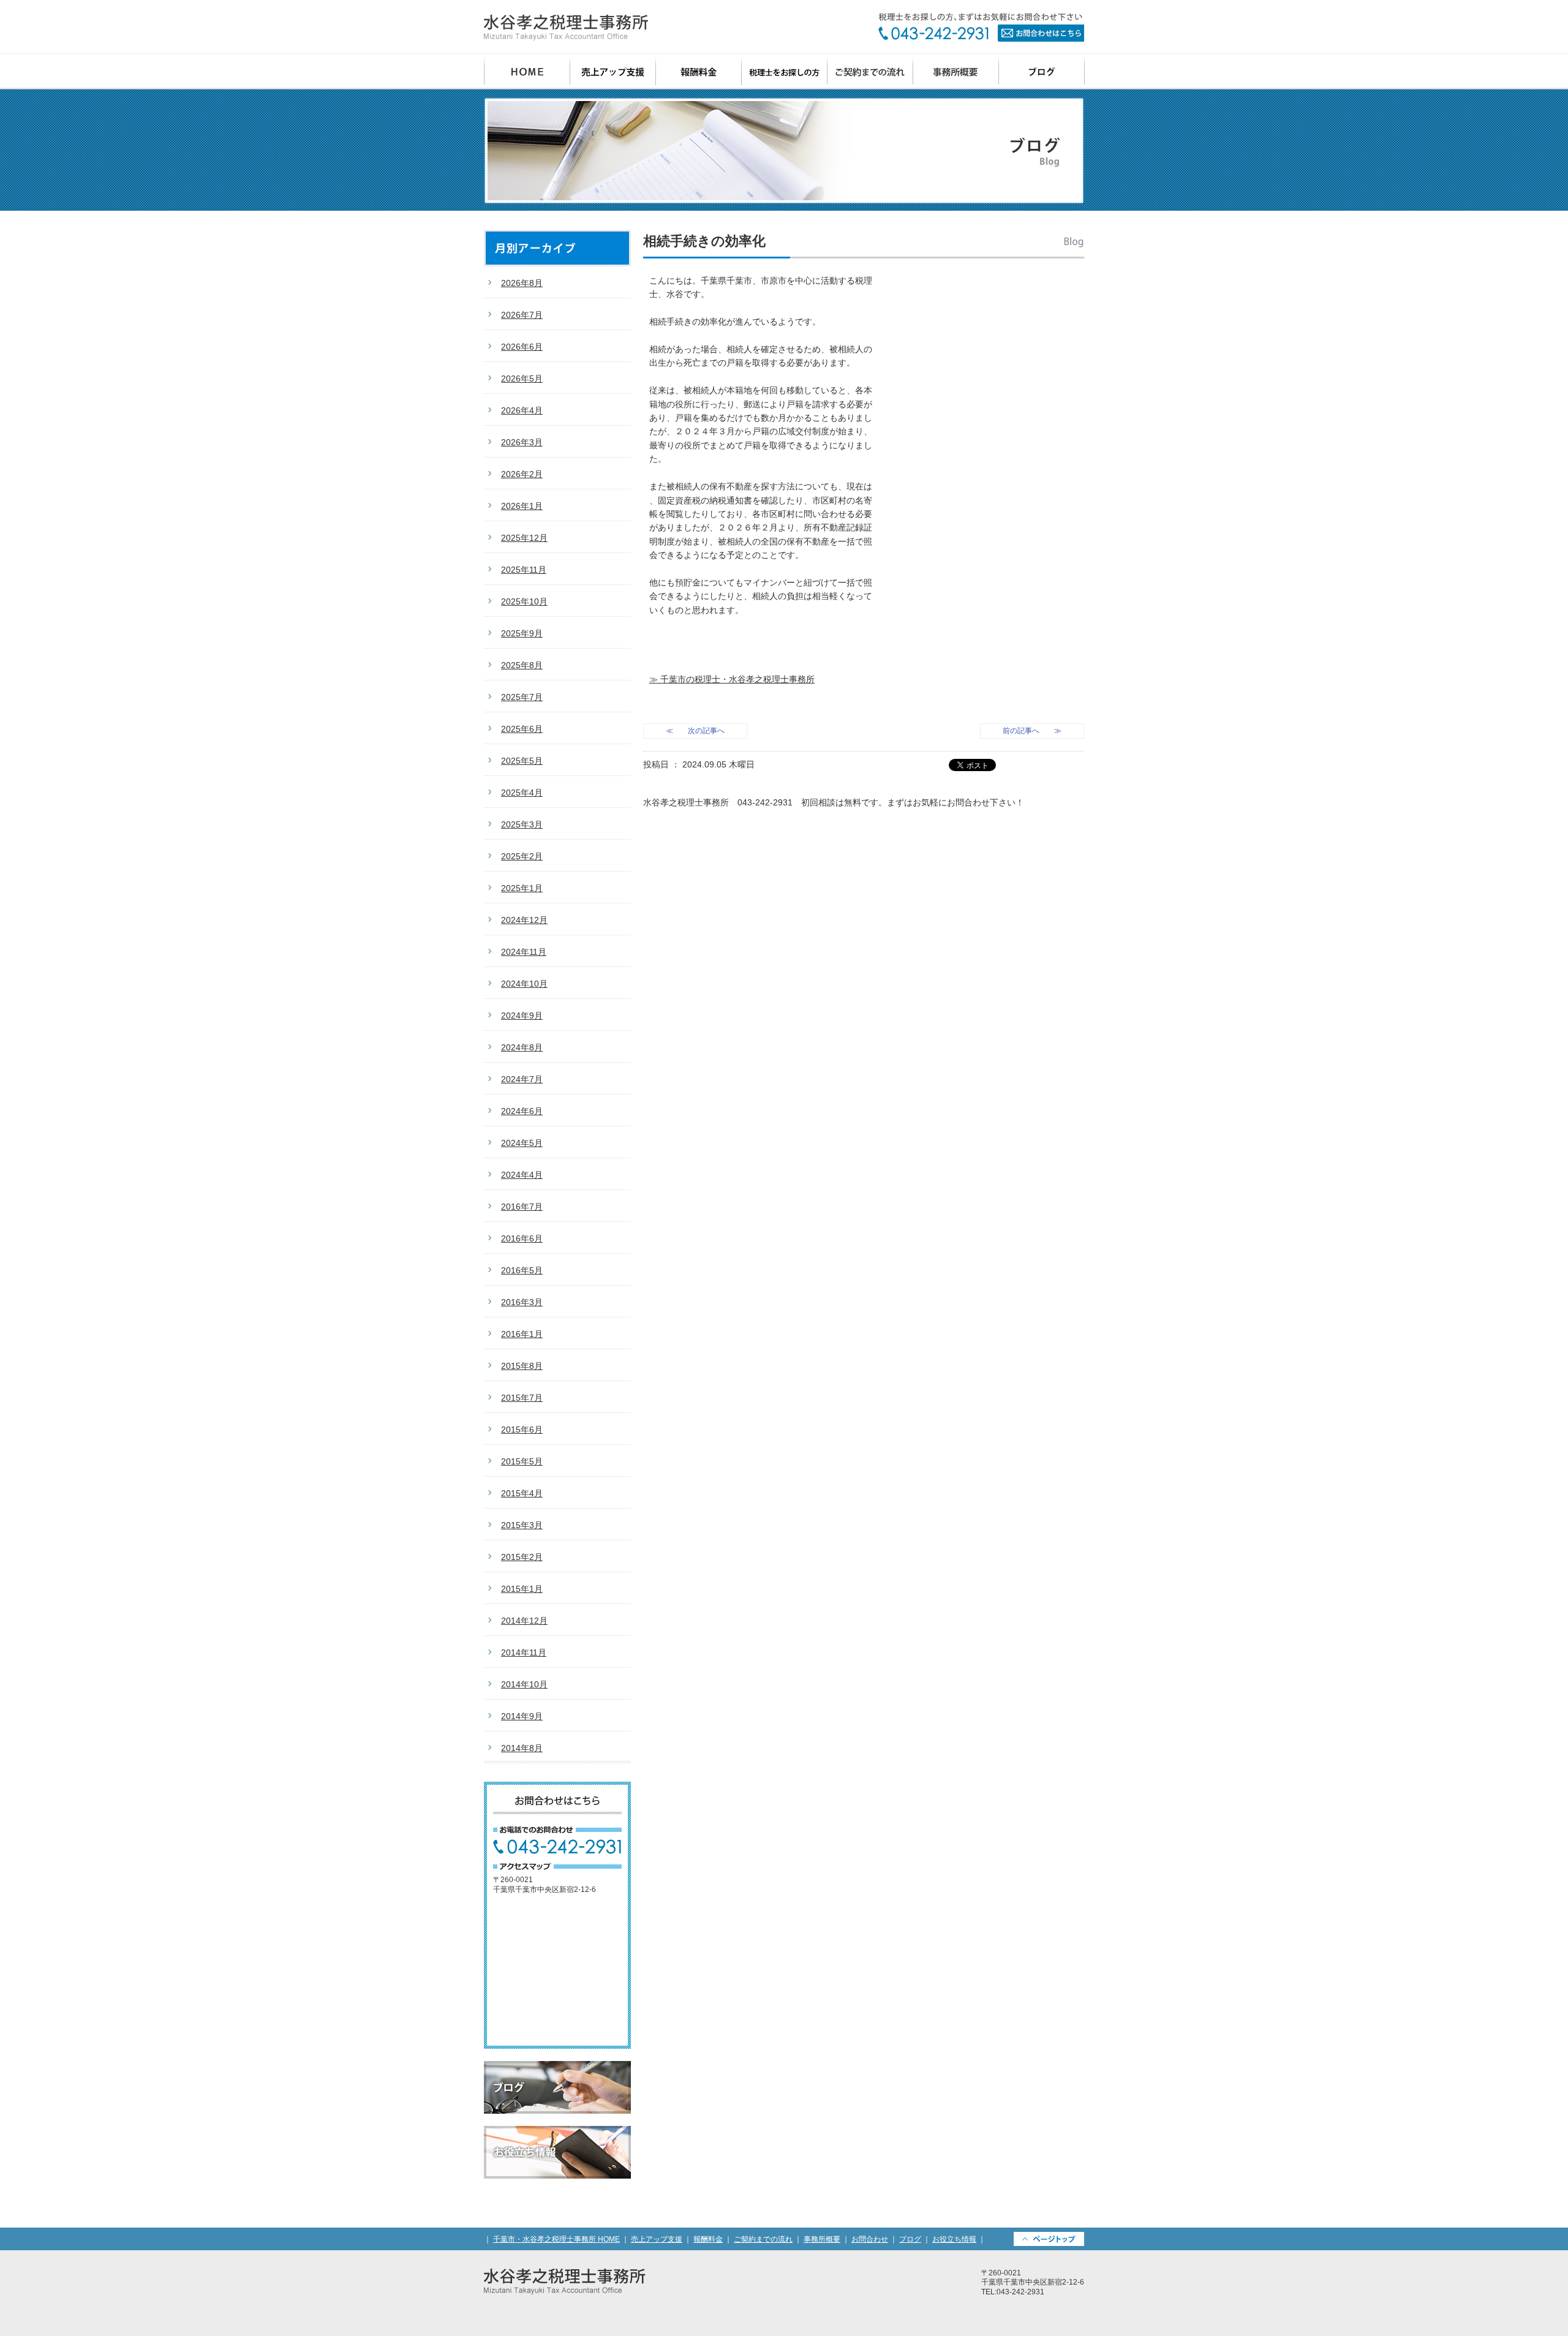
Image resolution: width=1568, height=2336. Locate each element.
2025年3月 (522, 824)
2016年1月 (522, 1334)
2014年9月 (522, 1716)
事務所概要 (956, 72)
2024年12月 (524, 920)
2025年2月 (522, 856)
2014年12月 (524, 1621)
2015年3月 (522, 1525)
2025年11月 (524, 570)
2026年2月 (522, 474)
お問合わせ (981, 27)
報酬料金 (699, 72)
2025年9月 (522, 633)
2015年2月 (522, 1557)
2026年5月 (522, 379)
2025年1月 (522, 888)
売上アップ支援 (613, 72)
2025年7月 (522, 697)
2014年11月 (524, 1652)
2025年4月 (522, 793)
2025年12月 (524, 538)
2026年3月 (522, 442)
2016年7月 (522, 1207)
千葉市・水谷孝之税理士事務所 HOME (556, 2239)
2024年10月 (524, 984)
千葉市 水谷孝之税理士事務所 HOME (527, 72)
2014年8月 (522, 1748)
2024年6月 (522, 1111)
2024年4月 (522, 1175)
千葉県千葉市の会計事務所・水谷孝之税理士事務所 (566, 28)
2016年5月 (522, 1270)
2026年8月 (522, 283)
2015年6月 (522, 1430)
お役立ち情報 (557, 2152)
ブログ (1042, 72)
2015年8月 (522, 1366)
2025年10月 (524, 601)
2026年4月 (522, 410)
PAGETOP (1049, 2239)
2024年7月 (522, 1079)
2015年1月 (522, 1589)
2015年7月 (522, 1398)
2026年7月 (522, 315)
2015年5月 (522, 1461)
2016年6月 (522, 1238)
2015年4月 (522, 1493)
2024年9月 (522, 1015)
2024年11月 (524, 952)
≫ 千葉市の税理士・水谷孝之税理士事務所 (732, 679)
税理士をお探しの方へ (785, 72)
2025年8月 (522, 665)
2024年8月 (522, 1047)
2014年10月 (524, 1684)
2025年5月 (522, 761)
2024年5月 (522, 1143)
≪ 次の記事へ (695, 731)
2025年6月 (522, 729)
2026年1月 (522, 506)
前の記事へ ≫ (1032, 731)
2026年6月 (522, 347)
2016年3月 (522, 1302)
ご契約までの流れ (870, 72)
